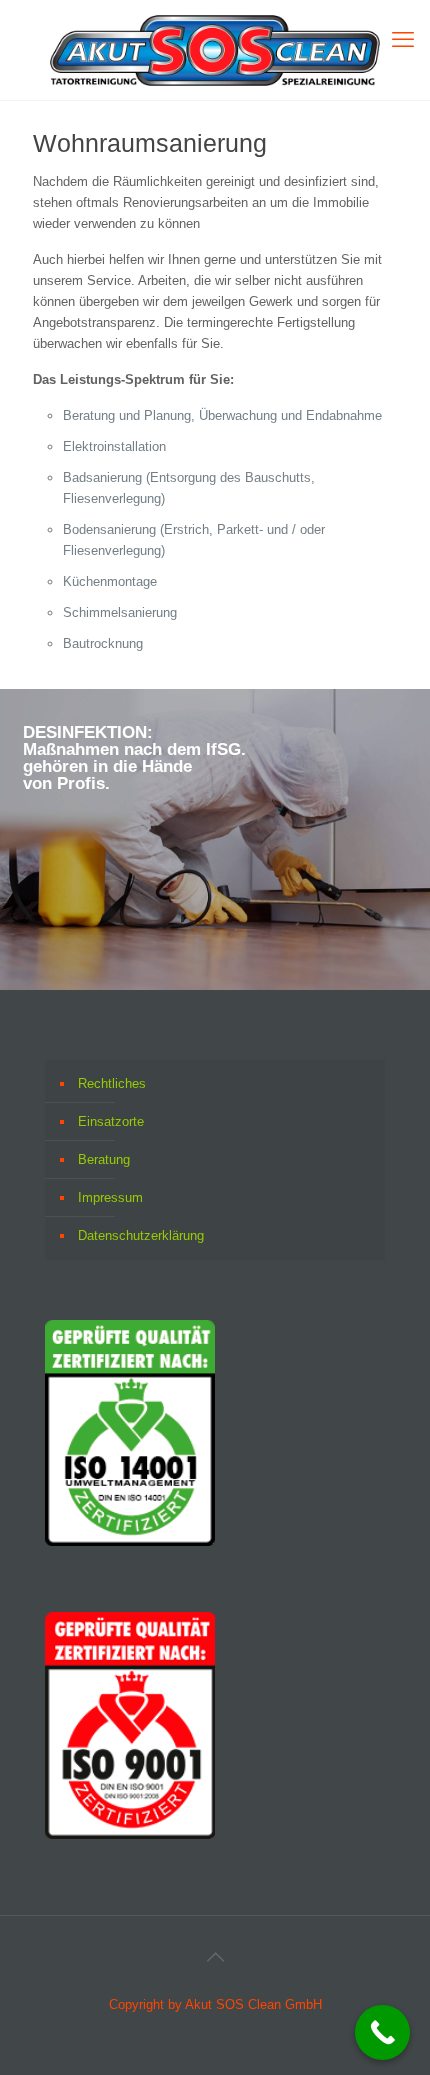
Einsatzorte (111, 1121)
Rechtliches (112, 1083)
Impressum (110, 1197)
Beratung (104, 1159)
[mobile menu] (403, 40)
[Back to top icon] (215, 1957)
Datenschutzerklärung (141, 1235)
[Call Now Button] (382, 2032)
